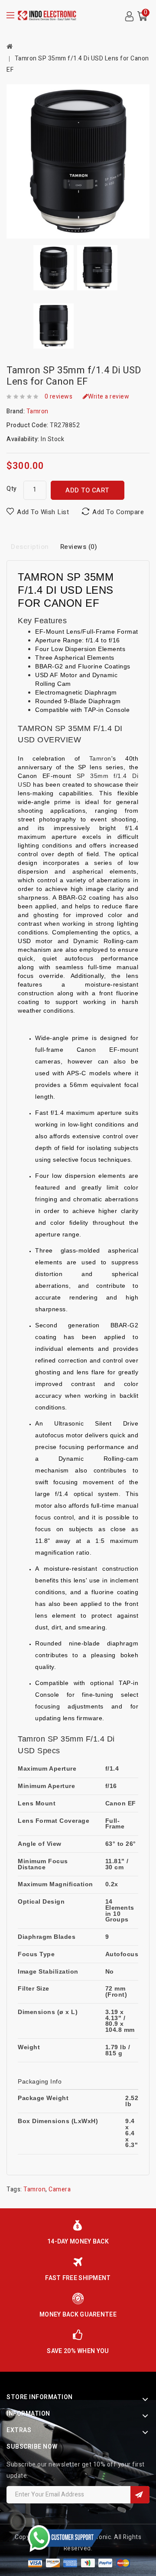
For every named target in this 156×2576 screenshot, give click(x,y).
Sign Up (140, 2495)
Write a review (109, 397)
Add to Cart (87, 490)
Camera (60, 2189)
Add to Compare (118, 512)
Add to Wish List (43, 512)
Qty (12, 489)
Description (30, 547)
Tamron (37, 411)
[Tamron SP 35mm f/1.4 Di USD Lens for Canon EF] (78, 161)
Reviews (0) (79, 547)
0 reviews (59, 397)
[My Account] (129, 17)
